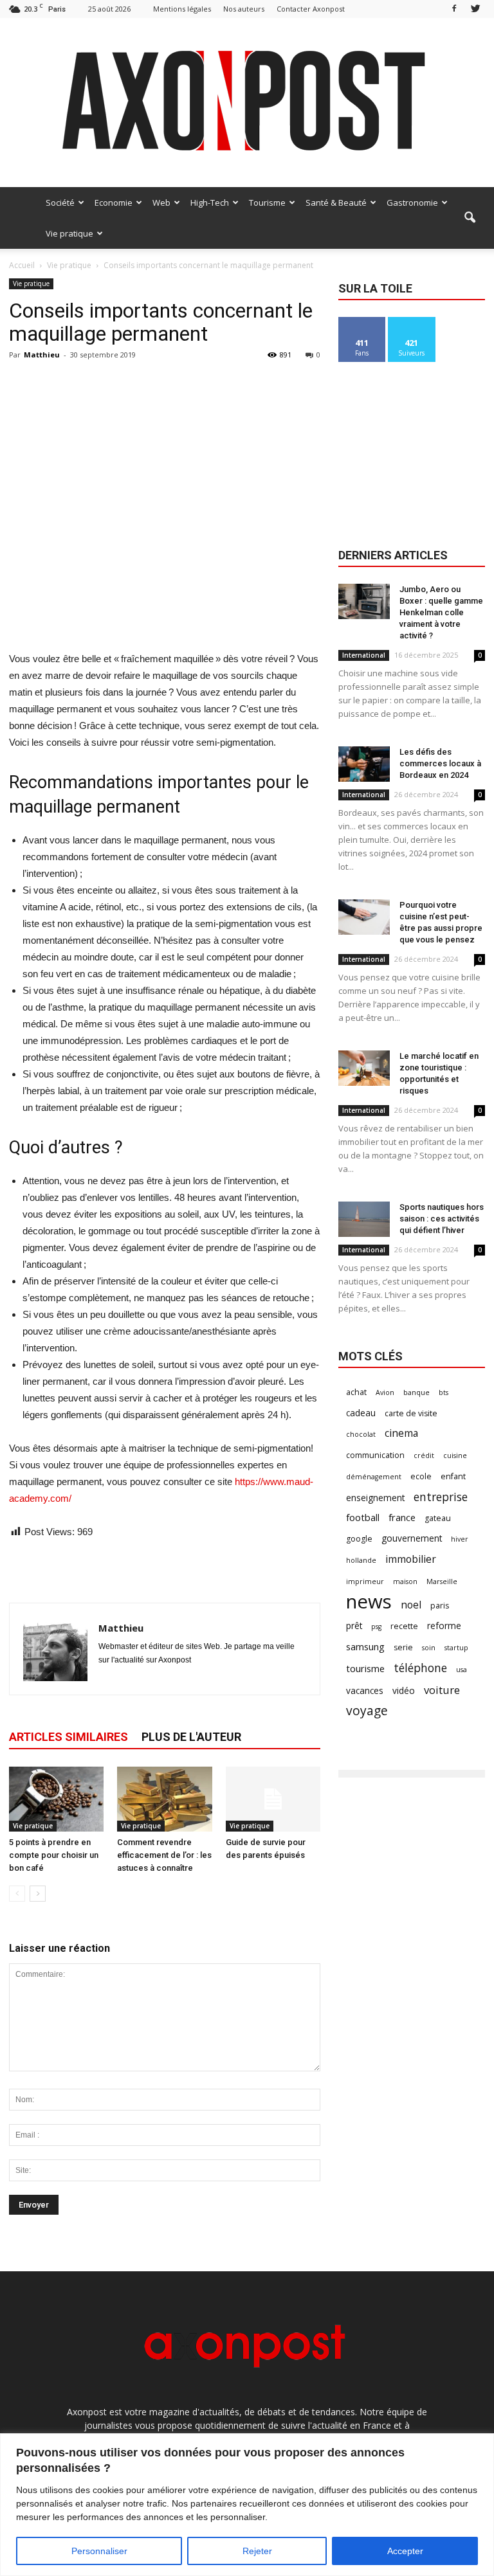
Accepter (405, 2551)
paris (440, 1606)
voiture (442, 1690)
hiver (460, 1539)
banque (416, 1392)
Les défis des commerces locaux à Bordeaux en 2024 (440, 763)
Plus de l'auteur (191, 1737)
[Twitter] (475, 9)
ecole (421, 1476)
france (402, 1517)
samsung (365, 1646)
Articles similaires (69, 1737)
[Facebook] (454, 9)
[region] (247, 2505)
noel (411, 1605)
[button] (470, 218)
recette (404, 1626)
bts (444, 1392)
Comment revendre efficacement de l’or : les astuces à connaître (164, 1855)
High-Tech (210, 203)
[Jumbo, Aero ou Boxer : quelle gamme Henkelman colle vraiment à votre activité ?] (364, 601)
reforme (444, 1626)
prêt (354, 1626)
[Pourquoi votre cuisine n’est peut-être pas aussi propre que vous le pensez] (364, 917)
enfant (453, 1476)
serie (403, 1647)
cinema (401, 1433)
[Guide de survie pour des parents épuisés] (273, 1799)
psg (376, 1626)
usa (462, 1670)
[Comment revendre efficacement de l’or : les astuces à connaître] (164, 1799)
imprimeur (365, 1581)
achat (356, 1392)
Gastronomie (412, 203)
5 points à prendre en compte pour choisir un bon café (54, 1855)
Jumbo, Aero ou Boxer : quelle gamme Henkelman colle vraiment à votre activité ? (441, 612)
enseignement (375, 1498)
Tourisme (267, 203)
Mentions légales (182, 9)
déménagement (374, 1477)
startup (456, 1648)
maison (405, 1581)
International (364, 655)
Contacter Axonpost (311, 9)
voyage (367, 1710)
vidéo (404, 1690)
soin (429, 1648)
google (359, 1539)
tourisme (365, 1668)
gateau (438, 1518)
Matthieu (42, 355)
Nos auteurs (244, 9)
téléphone (420, 1668)
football (363, 1517)
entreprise (441, 1497)
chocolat (361, 1434)
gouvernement (412, 1538)
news (369, 1602)
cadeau (361, 1413)
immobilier (411, 1559)
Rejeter (257, 2551)
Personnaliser (99, 2551)
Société (60, 203)
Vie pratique (69, 233)
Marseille (442, 1581)
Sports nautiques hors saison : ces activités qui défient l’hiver (442, 1219)
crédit (424, 1455)
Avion (385, 1392)
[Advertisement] (165, 618)
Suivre (412, 322)
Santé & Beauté (336, 203)
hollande (361, 1560)
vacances (365, 1690)
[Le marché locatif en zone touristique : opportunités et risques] (364, 1068)
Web (161, 203)
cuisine (455, 1455)
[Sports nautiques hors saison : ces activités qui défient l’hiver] (364, 1219)
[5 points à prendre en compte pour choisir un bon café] (56, 1799)
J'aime (362, 322)
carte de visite (411, 1413)
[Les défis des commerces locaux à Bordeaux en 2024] (364, 764)
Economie (114, 203)
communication (375, 1455)
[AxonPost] (247, 103)
